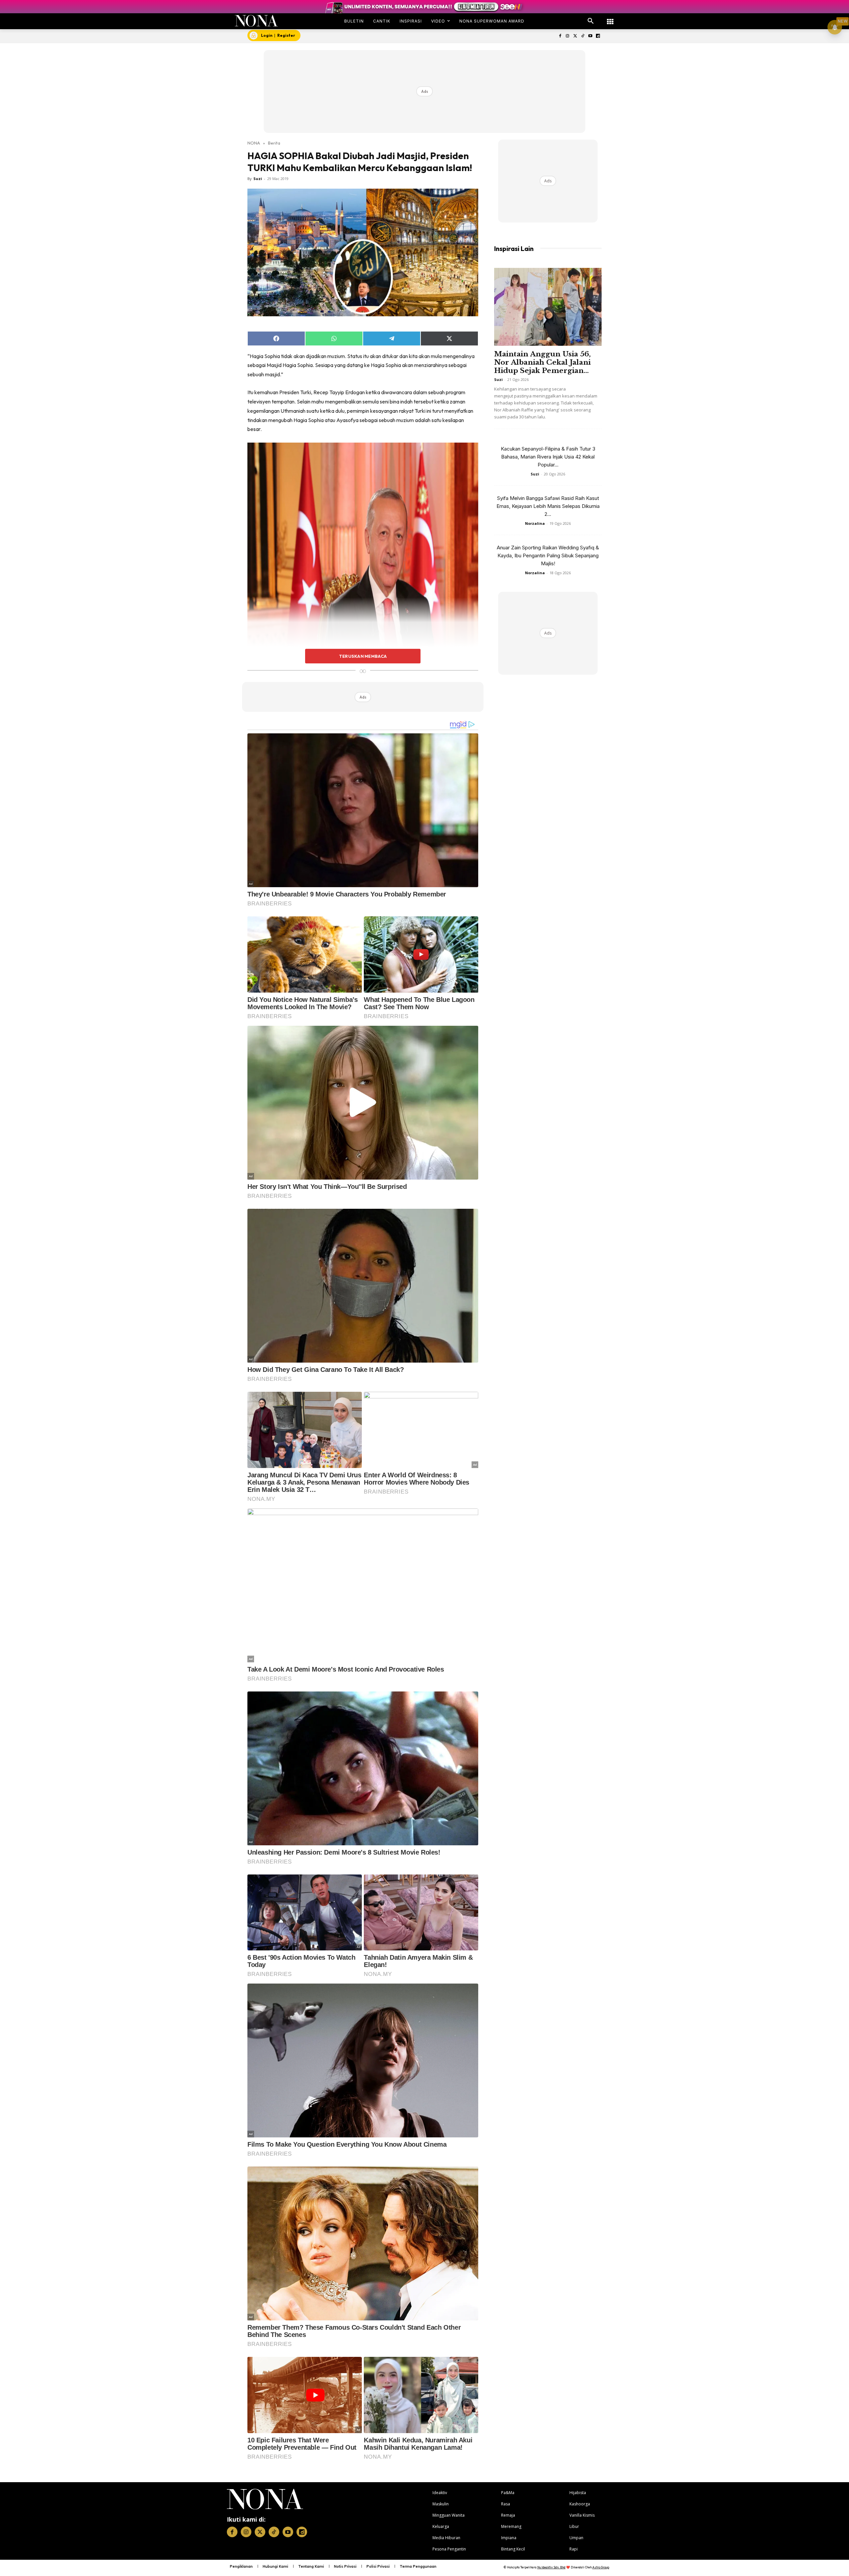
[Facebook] (560, 36)
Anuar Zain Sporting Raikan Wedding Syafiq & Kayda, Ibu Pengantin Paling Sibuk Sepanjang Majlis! (548, 555)
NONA (254, 143)
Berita (274, 143)
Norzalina (535, 523)
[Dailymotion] (598, 36)
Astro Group (601, 2567)
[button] (591, 21)
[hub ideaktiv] (610, 18)
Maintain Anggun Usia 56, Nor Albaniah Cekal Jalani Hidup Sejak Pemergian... (542, 362)
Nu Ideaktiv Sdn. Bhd (551, 2567)
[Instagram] (568, 36)
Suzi (258, 179)
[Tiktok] (583, 36)
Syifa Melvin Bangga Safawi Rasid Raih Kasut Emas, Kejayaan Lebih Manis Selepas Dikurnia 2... (548, 506)
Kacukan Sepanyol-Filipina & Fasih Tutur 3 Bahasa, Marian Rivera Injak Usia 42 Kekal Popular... (548, 457)
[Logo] (257, 21)
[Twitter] (575, 36)
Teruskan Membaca (363, 656)
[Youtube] (590, 36)
